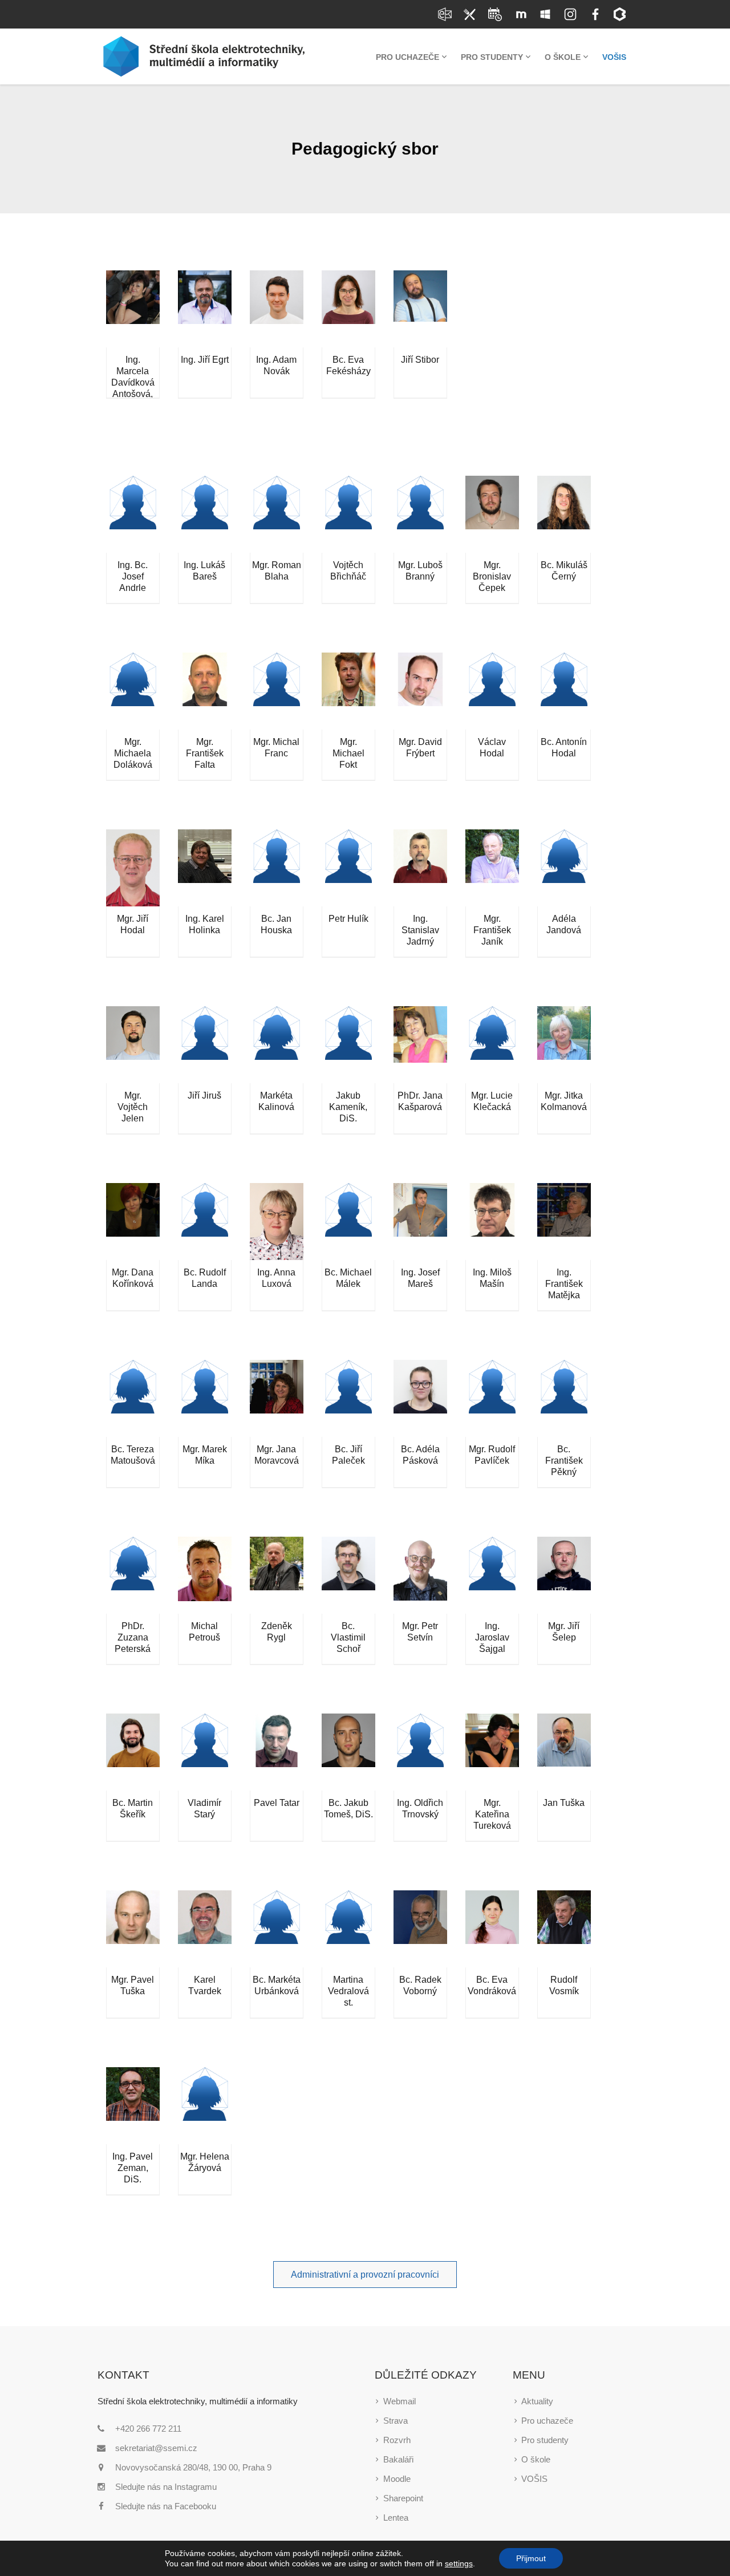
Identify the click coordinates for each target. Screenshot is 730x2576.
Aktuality (537, 2401)
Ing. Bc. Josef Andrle (133, 576)
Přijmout (531, 2558)
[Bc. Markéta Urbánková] (277, 1929)
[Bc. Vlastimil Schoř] (348, 1575)
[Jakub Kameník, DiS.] (348, 1045)
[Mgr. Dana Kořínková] (133, 1222)
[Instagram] (570, 14)
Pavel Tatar (277, 1803)
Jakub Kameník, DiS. (348, 1107)
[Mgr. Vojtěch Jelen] (133, 1045)
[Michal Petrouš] (205, 1575)
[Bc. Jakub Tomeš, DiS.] (348, 1752)
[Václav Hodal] (492, 691)
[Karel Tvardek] (205, 1929)
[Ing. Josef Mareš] (420, 1222)
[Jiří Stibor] (420, 309)
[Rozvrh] (495, 14)
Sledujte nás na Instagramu (166, 2487)
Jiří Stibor (420, 360)
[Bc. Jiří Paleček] (348, 1398)
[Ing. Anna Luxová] (277, 1222)
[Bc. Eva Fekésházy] (348, 309)
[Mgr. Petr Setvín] (420, 1575)
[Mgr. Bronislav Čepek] (492, 514)
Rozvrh (397, 2440)
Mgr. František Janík (492, 930)
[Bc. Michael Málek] (348, 1222)
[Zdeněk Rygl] (277, 1575)
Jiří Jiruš (204, 1095)
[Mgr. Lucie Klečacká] (492, 1045)
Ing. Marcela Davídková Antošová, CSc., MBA (133, 382)
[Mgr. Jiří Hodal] (133, 868)
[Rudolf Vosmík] (564, 1929)
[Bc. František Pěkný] (564, 1398)
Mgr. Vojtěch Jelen (133, 1107)
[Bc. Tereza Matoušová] (133, 1398)
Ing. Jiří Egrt (205, 360)
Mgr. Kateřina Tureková (492, 1814)
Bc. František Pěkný (564, 1461)
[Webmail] (445, 14)
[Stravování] (470, 14)
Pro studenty (545, 2440)
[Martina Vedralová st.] (348, 1929)
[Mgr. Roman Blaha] (277, 514)
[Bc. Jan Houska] (277, 868)
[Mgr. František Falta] (205, 691)
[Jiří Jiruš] (205, 1045)
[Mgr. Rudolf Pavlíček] (492, 1398)
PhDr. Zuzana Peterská (133, 1637)
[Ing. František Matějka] (564, 1222)
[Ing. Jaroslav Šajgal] (492, 1575)
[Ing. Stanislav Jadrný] (420, 868)
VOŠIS (534, 2479)
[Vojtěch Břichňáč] (348, 514)
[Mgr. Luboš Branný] (420, 514)
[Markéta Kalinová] (277, 1045)
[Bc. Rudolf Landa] (205, 1222)
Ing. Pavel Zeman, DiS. (133, 2168)
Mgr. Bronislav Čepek (492, 576)
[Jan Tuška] (564, 1752)
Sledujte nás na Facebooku (166, 2506)
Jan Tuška (564, 1803)
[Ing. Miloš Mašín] (492, 1222)
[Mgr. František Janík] (492, 868)
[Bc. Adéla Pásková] (420, 1398)
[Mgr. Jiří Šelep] (564, 1575)
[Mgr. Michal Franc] (277, 691)
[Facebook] (595, 14)
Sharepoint (403, 2498)
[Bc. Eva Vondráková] (492, 1929)
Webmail (400, 2401)
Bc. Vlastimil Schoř (348, 1637)
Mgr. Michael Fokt (348, 753)
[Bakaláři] (620, 14)
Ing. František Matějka (564, 1284)
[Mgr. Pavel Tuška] (133, 1929)
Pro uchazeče (547, 2421)
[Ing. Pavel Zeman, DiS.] (133, 2106)
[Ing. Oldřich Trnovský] (420, 1752)
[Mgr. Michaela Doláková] (133, 691)
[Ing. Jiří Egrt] (205, 309)
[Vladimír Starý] (205, 1752)
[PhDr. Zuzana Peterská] (133, 1575)
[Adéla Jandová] (564, 868)
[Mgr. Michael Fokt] (348, 691)
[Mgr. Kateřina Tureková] (492, 1752)
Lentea (396, 2518)
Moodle (397, 2479)
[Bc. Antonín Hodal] (564, 691)
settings (459, 2563)
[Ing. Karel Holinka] (205, 868)
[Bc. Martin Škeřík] (133, 1752)
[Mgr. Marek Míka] (205, 1398)
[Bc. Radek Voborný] (420, 1929)
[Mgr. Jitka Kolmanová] (564, 1045)
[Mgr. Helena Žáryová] (205, 2106)
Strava (396, 2421)
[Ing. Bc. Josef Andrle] (133, 514)
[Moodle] (520, 14)
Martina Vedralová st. (348, 1991)
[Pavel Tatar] (277, 1752)
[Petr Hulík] (348, 868)
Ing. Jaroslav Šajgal (492, 1637)
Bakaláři (398, 2459)
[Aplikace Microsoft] (545, 14)
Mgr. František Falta (205, 753)
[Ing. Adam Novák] (277, 309)
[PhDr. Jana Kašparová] (420, 1045)
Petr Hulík (348, 919)
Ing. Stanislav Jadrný (420, 930)
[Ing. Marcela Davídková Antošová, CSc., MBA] (133, 309)
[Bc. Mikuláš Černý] (564, 514)
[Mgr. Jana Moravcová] (277, 1398)
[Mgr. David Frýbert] (420, 691)
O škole (536, 2459)
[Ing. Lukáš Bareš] (205, 514)
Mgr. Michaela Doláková (133, 753)
